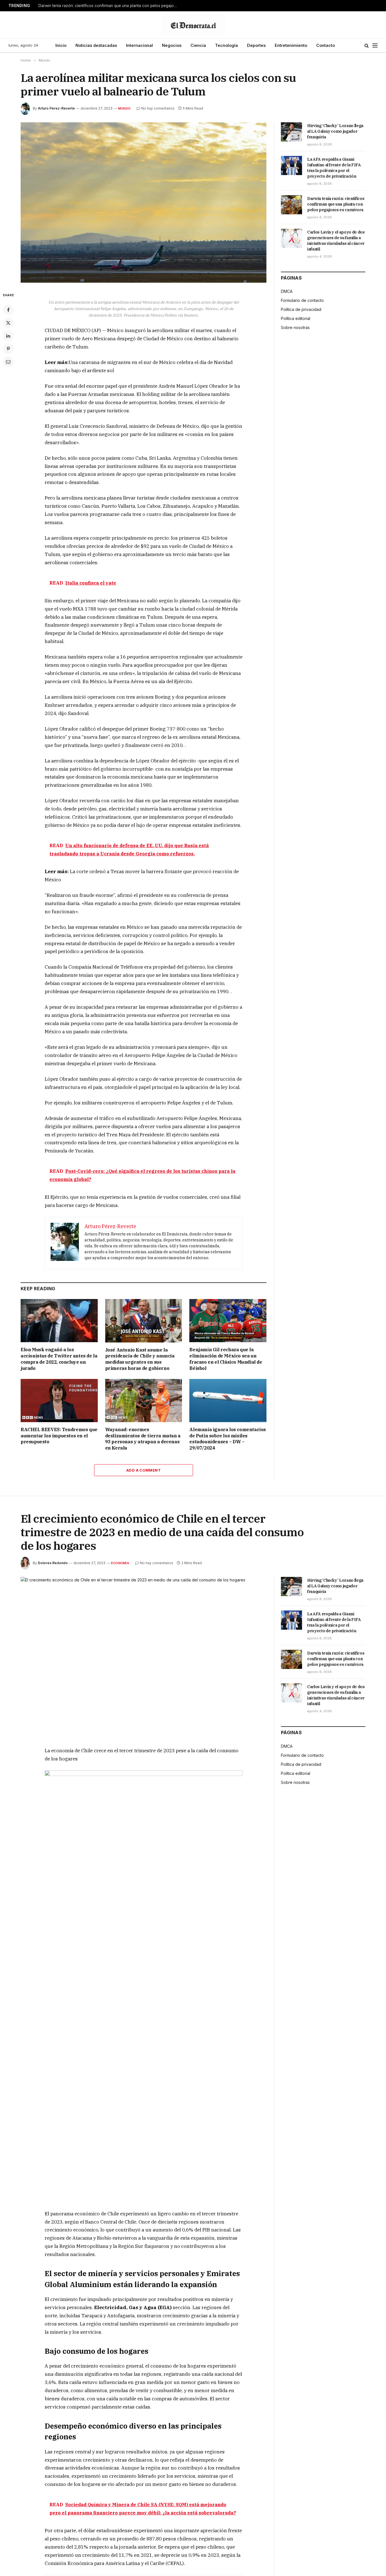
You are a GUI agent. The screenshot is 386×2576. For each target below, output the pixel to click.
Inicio (61, 45)
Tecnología (226, 45)
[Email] (8, 362)
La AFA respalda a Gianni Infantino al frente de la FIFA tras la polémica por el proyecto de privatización (334, 168)
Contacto (326, 45)
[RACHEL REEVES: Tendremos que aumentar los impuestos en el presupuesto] (59, 1401)
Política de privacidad (301, 309)
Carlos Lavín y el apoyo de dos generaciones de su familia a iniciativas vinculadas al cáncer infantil (336, 241)
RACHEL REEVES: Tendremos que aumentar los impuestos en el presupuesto (59, 1436)
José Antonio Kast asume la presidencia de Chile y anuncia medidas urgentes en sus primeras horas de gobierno (140, 1359)
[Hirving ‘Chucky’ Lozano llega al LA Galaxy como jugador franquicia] (291, 132)
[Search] (367, 46)
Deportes (256, 45)
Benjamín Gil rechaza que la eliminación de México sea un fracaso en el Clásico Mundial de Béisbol (226, 1359)
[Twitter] (8, 323)
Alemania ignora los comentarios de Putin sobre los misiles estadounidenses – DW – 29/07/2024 (228, 1439)
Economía (120, 1563)
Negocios (172, 45)
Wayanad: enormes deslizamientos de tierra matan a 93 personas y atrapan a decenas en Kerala (143, 1439)
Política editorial (296, 318)
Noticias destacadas (96, 45)
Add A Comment (144, 1470)
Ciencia (198, 45)
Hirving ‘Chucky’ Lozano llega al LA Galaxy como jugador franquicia (335, 131)
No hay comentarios (158, 108)
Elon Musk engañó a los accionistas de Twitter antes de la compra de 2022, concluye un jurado (59, 1359)
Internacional (139, 45)
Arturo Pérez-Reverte (56, 108)
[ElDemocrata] (193, 25)
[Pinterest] (8, 349)
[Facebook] (8, 310)
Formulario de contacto (302, 300)
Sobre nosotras (295, 327)
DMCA (287, 291)
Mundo (124, 108)
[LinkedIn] (8, 336)
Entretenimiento (291, 45)
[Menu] (375, 46)
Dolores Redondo (53, 1563)
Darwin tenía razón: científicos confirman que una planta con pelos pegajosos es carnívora (109, 6)
